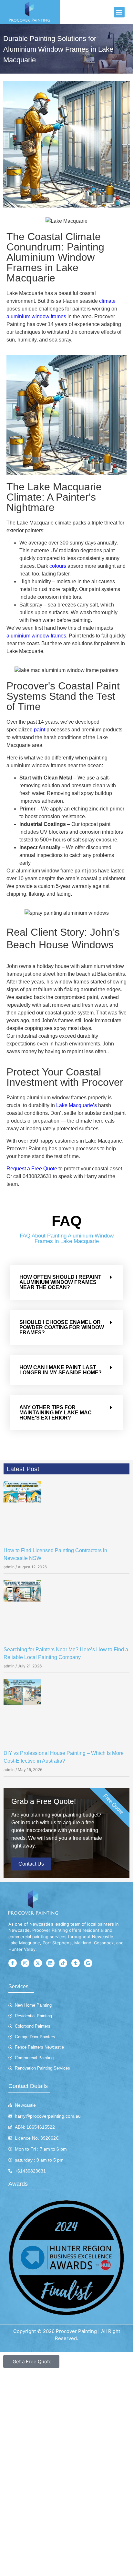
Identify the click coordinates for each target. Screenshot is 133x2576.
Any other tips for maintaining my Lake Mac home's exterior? (56, 1413)
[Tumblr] (76, 1963)
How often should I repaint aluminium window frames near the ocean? (60, 1282)
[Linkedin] (50, 1963)
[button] (119, 12)
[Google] (88, 1963)
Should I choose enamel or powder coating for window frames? (62, 1327)
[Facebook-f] (13, 1963)
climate (107, 301)
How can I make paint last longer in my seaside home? (61, 1370)
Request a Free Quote (32, 1169)
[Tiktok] (63, 1963)
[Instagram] (25, 1963)
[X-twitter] (38, 1963)
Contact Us (31, 1864)
